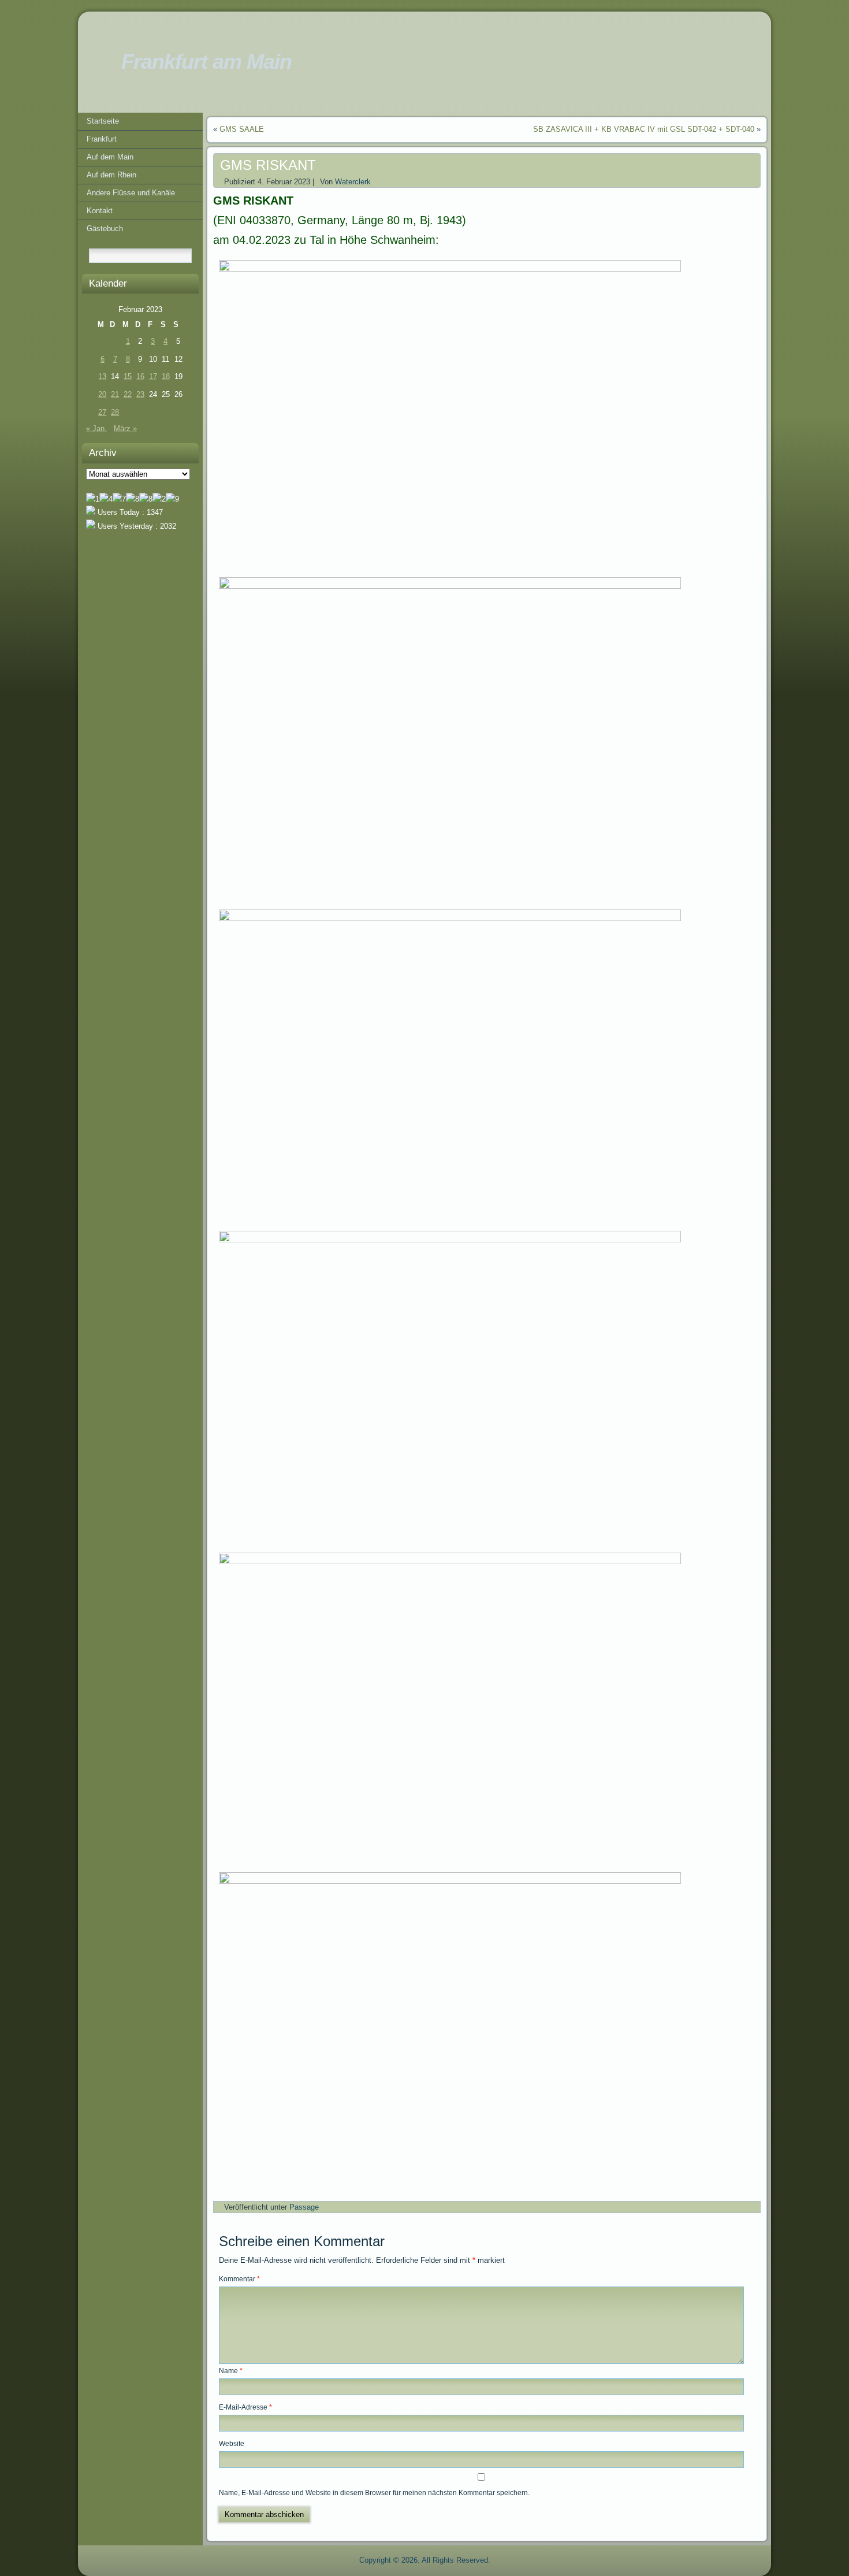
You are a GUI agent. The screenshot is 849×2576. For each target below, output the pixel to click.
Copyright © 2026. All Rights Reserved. (425, 2560)
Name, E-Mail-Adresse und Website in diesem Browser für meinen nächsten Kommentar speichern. (374, 2493)
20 (102, 394)
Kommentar (239, 2279)
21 (115, 394)
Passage (304, 2207)
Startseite (103, 121)
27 (102, 412)
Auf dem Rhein (111, 175)
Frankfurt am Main (206, 62)
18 (166, 376)
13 (102, 376)
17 (153, 376)
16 (140, 376)
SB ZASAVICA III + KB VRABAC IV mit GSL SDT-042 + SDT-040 (644, 129)
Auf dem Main (110, 157)
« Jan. (96, 428)
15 (128, 376)
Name (231, 2371)
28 (115, 412)
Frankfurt (102, 139)
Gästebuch (105, 229)
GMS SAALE (242, 129)
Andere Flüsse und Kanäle (131, 193)
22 (128, 394)
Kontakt (100, 211)
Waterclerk (353, 182)
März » (125, 428)
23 (140, 394)
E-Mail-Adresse (245, 2407)
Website (232, 2444)
